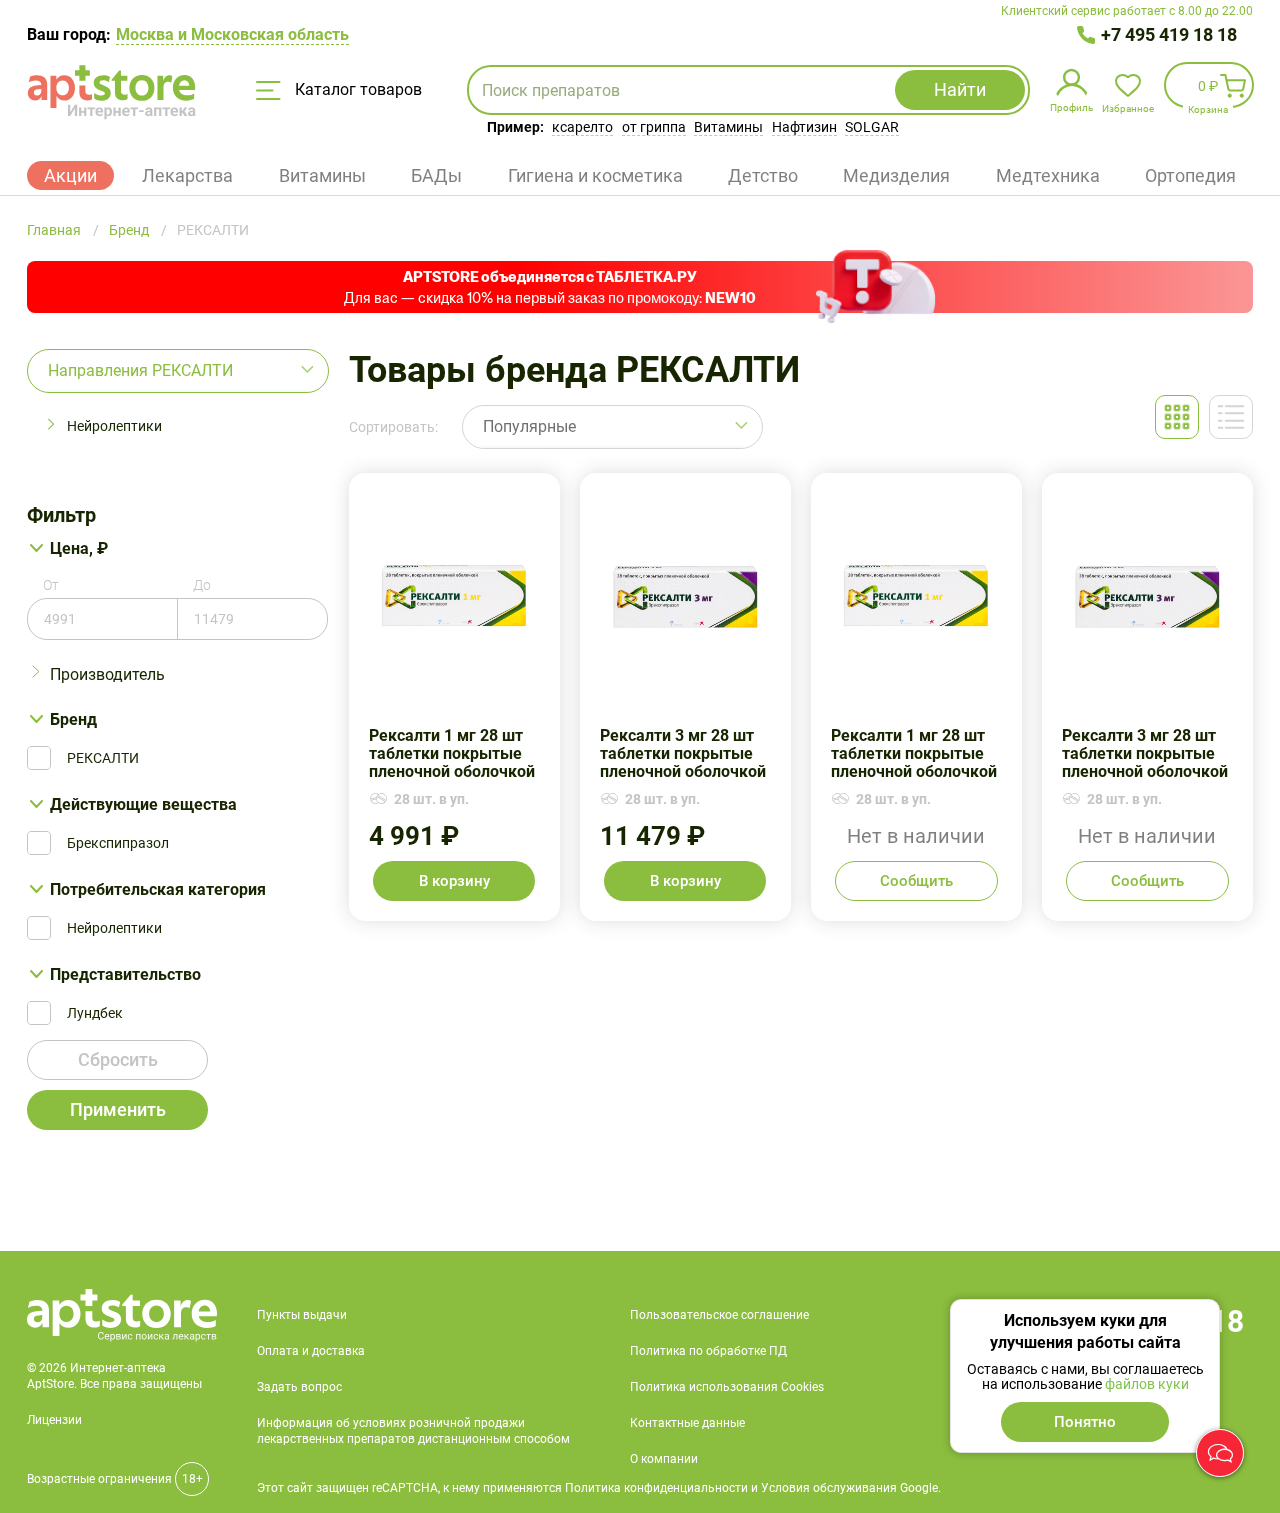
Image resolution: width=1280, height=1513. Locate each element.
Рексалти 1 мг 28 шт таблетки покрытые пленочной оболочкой (454, 697)
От (51, 585)
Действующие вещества (143, 804)
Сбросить (118, 1059)
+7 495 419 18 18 (1169, 34)
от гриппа (654, 127)
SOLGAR (872, 127)
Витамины (728, 127)
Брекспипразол (118, 843)
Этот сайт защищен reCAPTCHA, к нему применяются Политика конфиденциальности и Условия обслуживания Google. (599, 1488)
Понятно (1085, 1422)
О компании (664, 1459)
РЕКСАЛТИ (103, 758)
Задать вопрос (299, 1387)
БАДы (436, 175)
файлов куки (1147, 1384)
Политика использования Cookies (727, 1387)
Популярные (529, 426)
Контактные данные (687, 1423)
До (202, 585)
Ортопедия (1190, 175)
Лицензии (54, 1420)
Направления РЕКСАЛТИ (140, 370)
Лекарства (187, 175)
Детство (763, 175)
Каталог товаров (356, 89)
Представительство (125, 974)
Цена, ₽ (79, 548)
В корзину (454, 881)
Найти (960, 89)
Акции (70, 175)
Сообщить (916, 881)
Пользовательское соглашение (719, 1315)
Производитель (107, 674)
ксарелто (582, 127)
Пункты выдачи (302, 1315)
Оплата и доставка (311, 1351)
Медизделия (896, 175)
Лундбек (95, 1013)
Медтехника (1048, 175)
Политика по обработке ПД (708, 1351)
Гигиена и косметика (595, 175)
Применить (118, 1109)
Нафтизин (804, 127)
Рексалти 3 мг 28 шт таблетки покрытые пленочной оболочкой (685, 697)
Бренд (73, 719)
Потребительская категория (158, 889)
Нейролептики (114, 426)
